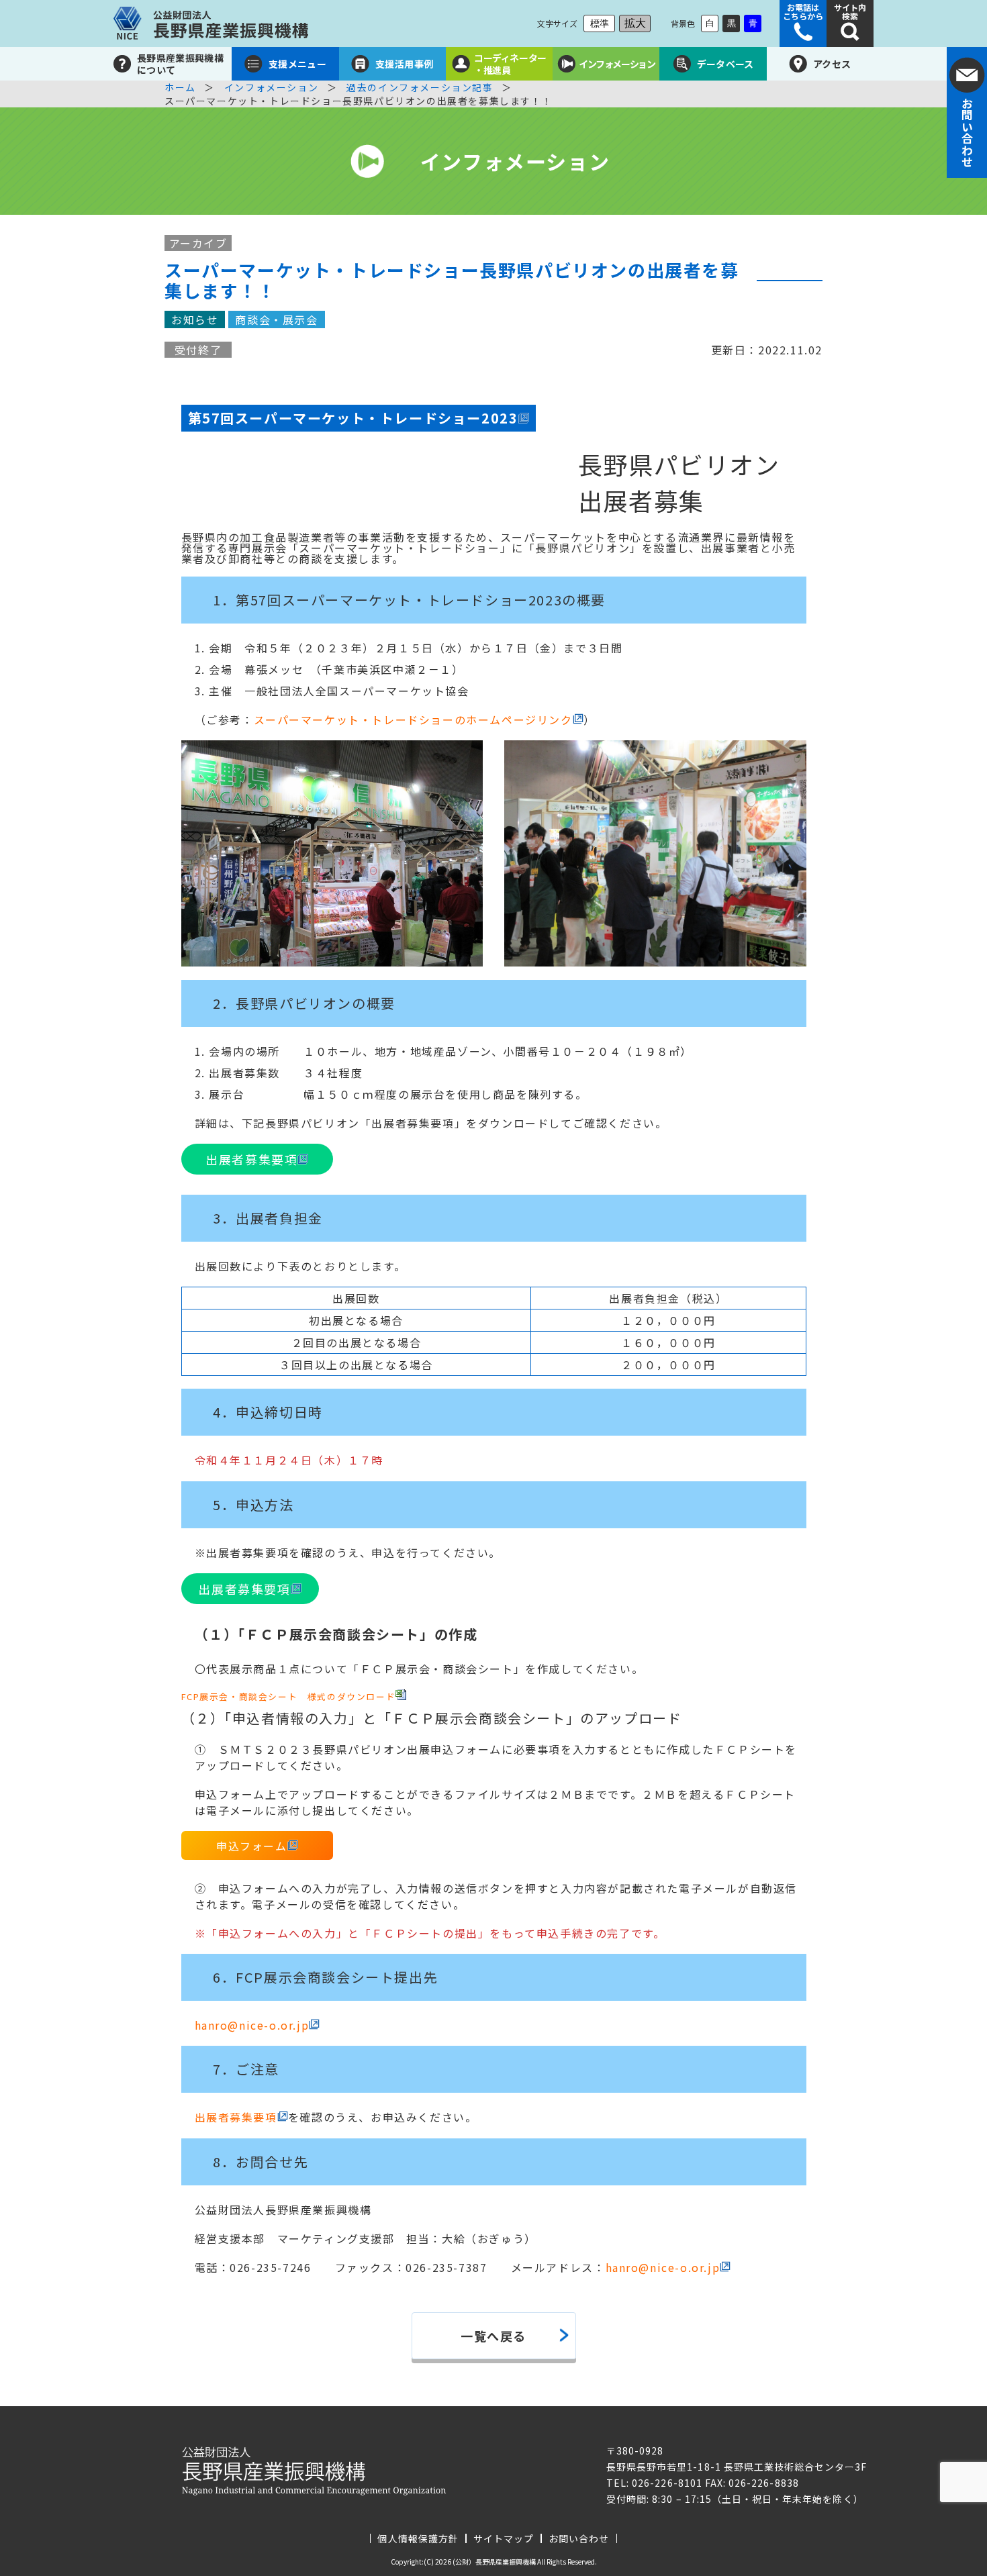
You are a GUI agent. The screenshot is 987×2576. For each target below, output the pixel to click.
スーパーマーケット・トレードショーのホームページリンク (413, 720)
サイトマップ (504, 2538)
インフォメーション (271, 87)
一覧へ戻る (493, 2336)
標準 (600, 23)
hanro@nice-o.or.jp (252, 2025)
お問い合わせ (579, 2538)
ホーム (180, 87)
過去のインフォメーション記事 (420, 87)
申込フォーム (252, 1846)
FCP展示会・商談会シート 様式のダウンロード (289, 1696)
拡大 (635, 23)
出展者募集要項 (251, 1159)
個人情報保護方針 (418, 2538)
